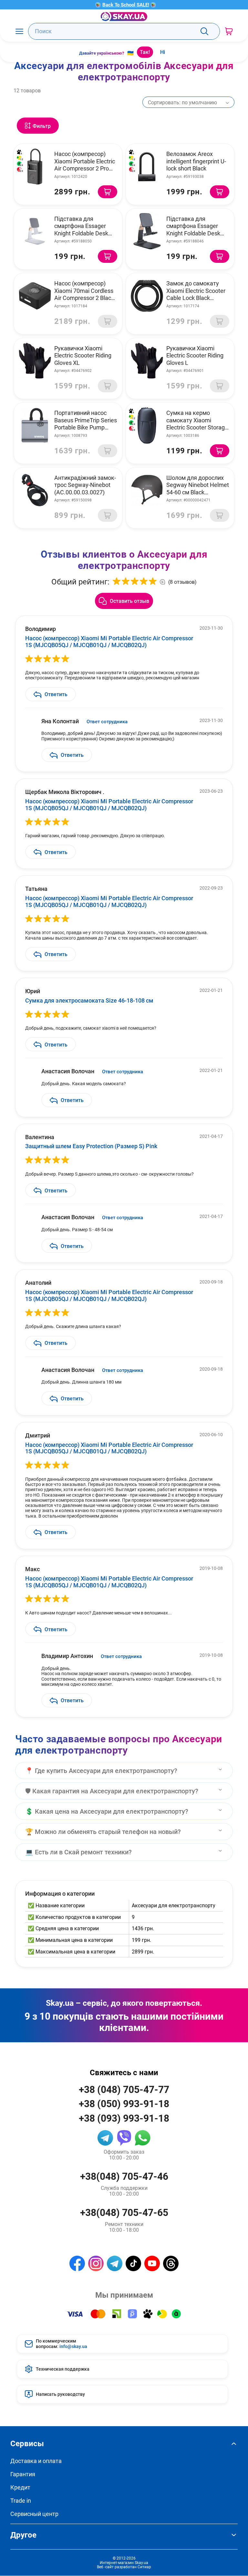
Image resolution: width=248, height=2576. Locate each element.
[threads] (171, 2263)
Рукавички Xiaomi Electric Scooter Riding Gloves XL (83, 355)
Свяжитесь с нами (124, 2072)
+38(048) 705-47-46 (124, 2176)
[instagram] (96, 2263)
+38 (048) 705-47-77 (124, 2089)
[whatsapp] (143, 2138)
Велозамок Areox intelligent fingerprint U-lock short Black (196, 161)
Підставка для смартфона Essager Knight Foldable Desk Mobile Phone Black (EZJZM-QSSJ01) (193, 233)
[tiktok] (133, 2263)
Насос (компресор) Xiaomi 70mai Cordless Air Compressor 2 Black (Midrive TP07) (84, 294)
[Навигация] (19, 31)
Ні (163, 52)
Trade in (21, 2501)
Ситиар (144, 2567)
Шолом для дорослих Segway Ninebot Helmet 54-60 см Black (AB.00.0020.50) (198, 489)
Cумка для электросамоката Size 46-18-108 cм (89, 1000)
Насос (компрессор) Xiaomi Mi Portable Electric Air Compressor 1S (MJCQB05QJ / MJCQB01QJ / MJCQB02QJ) (109, 641)
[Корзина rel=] (229, 31)
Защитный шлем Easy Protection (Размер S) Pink (91, 1146)
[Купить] (108, 192)
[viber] (124, 2138)
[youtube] (152, 2263)
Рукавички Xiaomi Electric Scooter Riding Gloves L (195, 355)
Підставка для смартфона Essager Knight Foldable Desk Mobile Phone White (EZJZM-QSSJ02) (81, 233)
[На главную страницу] (124, 16)
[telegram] (105, 2138)
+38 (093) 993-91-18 (124, 2118)
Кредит (20, 2487)
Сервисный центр (34, 2514)
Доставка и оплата (36, 2461)
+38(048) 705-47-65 (124, 2212)
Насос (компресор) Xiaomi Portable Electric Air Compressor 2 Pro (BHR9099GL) (85, 165)
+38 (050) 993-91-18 (124, 2103)
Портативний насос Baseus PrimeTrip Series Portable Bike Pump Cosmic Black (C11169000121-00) (86, 427)
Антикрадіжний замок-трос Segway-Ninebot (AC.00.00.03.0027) (85, 485)
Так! (145, 52)
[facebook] (77, 2263)
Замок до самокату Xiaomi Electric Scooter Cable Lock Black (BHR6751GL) (196, 294)
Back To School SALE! (126, 5)
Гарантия (23, 2474)
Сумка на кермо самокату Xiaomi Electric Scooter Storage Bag (197, 424)
